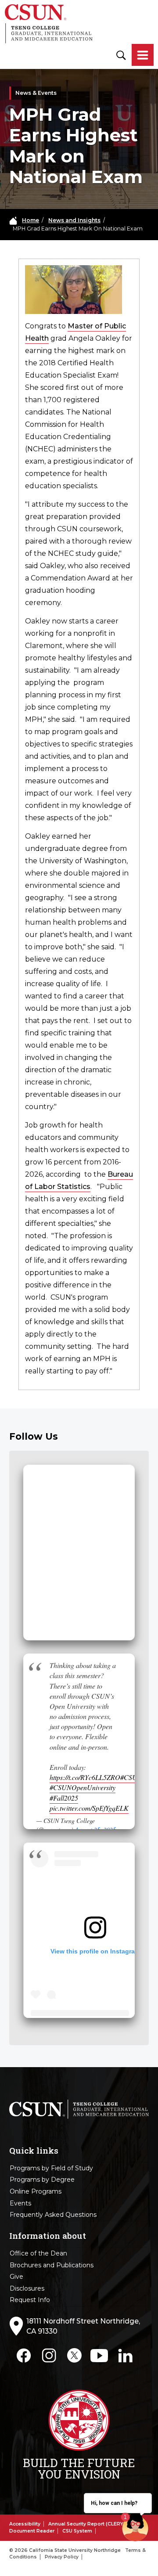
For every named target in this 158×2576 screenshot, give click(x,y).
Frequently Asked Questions (53, 2215)
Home (31, 220)
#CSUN (131, 1777)
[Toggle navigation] (143, 56)
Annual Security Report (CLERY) (87, 2524)
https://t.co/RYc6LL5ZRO (85, 1777)
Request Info (30, 2300)
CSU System (77, 2531)
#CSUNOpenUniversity (83, 1787)
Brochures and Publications (52, 2265)
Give (16, 2277)
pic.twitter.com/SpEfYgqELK (89, 1808)
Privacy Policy (62, 2557)
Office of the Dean (38, 2253)
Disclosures (27, 2288)
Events (20, 2203)
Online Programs (36, 2191)
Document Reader (32, 2531)
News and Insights (74, 220)
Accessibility (25, 2524)
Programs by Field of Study (51, 2168)
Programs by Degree (42, 2180)
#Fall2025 (64, 1798)
